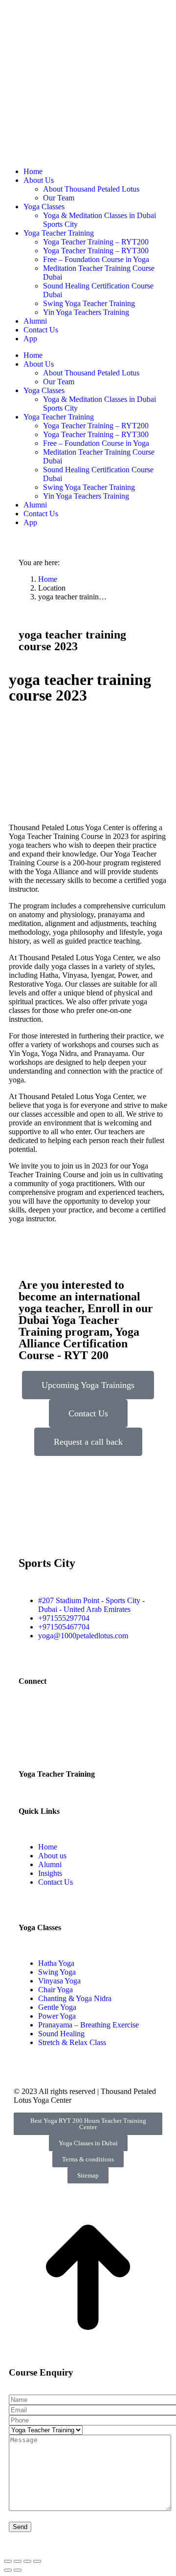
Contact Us (41, 330)
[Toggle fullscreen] (27, 2561)
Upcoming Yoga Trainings (88, 1385)
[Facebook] (31, 1717)
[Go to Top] (88, 2359)
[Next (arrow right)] (18, 2570)
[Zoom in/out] (37, 2561)
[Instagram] (57, 1717)
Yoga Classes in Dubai (88, 2143)
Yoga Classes (44, 207)
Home (33, 171)
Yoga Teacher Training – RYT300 (96, 251)
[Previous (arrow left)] (8, 2570)
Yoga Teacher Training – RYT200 (96, 242)
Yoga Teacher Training (59, 233)
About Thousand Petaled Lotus (91, 189)
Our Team (59, 198)
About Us (39, 180)
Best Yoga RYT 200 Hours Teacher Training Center (88, 2124)
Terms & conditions (88, 2159)
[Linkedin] (84, 1717)
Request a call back (88, 1442)
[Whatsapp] (110, 1717)
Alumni (35, 321)
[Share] (18, 2561)
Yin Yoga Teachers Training (86, 312)
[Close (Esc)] (8, 2561)
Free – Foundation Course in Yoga (96, 259)
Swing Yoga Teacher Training (89, 303)
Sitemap (88, 2175)
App (30, 339)
